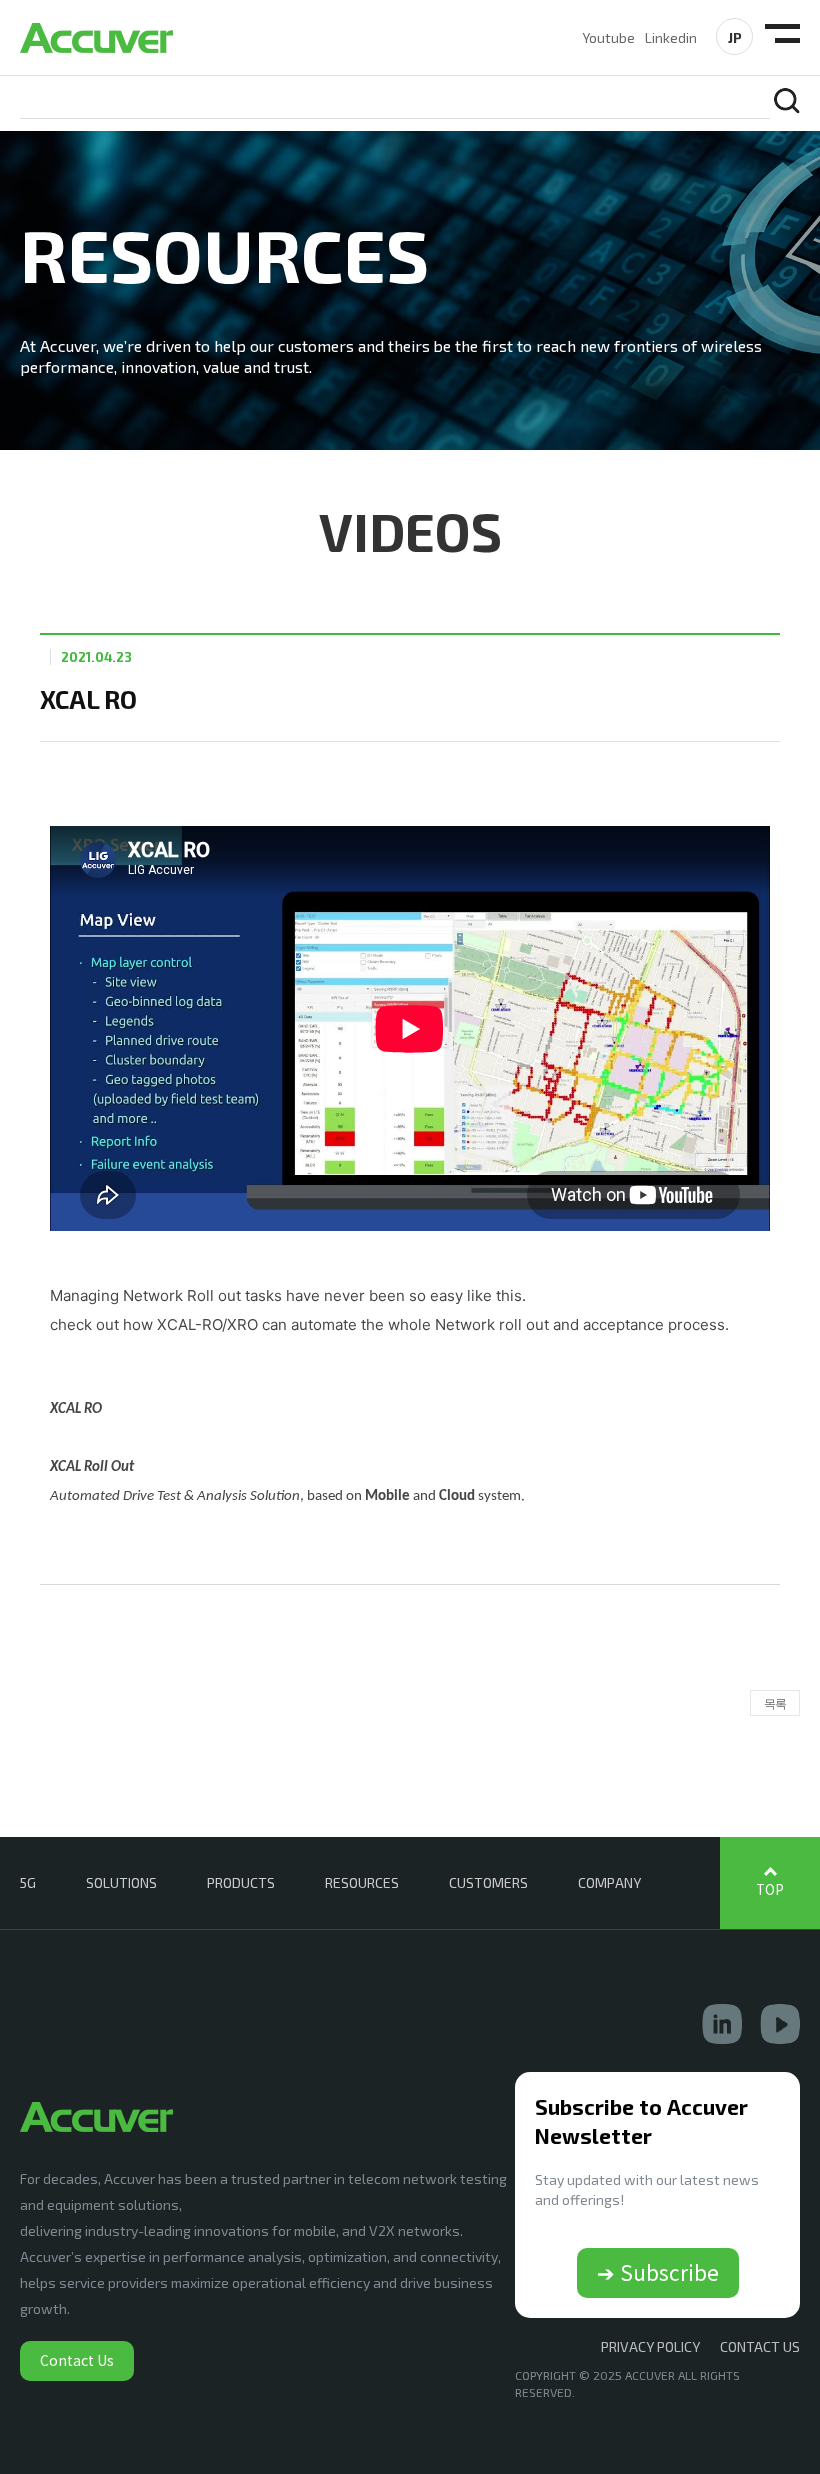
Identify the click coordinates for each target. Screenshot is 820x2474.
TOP (770, 1889)
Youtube (608, 37)
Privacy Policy (650, 2346)
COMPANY (609, 1882)
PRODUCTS (241, 1882)
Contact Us (77, 2360)
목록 (775, 1703)
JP (735, 37)
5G (28, 1882)
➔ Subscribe (658, 2272)
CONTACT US (760, 2346)
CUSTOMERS (488, 1882)
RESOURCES (362, 1882)
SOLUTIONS (121, 1882)
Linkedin (671, 37)
